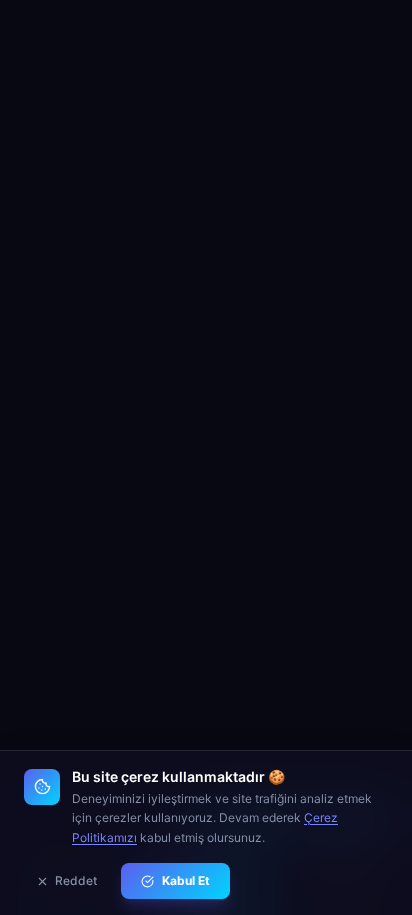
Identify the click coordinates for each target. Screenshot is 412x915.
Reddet (76, 880)
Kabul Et (186, 880)
